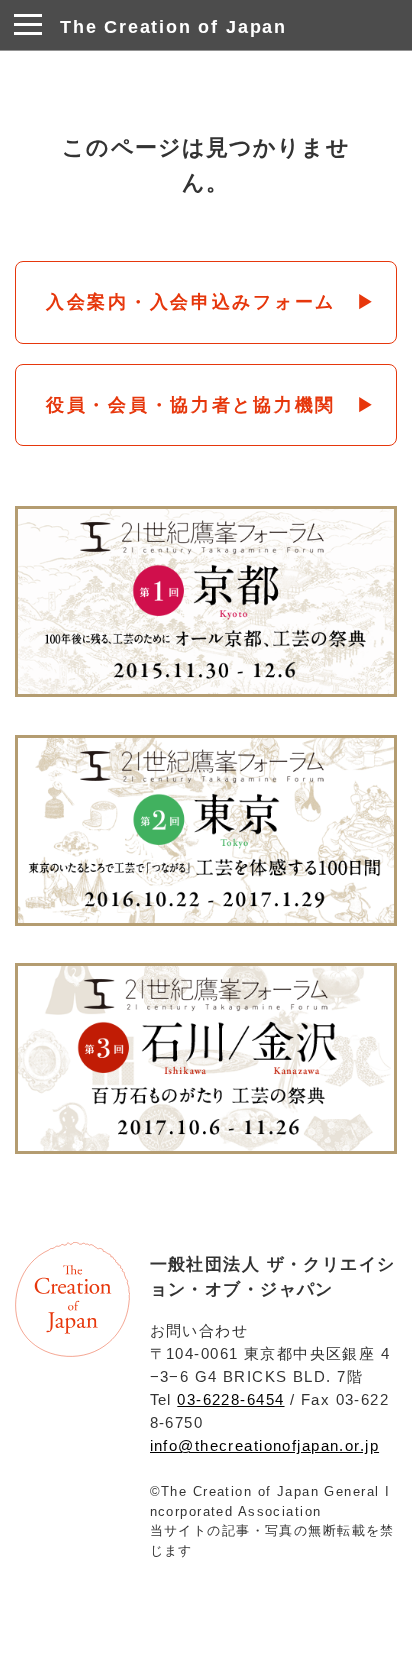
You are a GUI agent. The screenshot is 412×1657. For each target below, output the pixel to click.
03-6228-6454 (230, 1399)
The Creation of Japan (173, 27)
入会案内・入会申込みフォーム (191, 302)
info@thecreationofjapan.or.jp (264, 1445)
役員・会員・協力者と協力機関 (191, 405)
